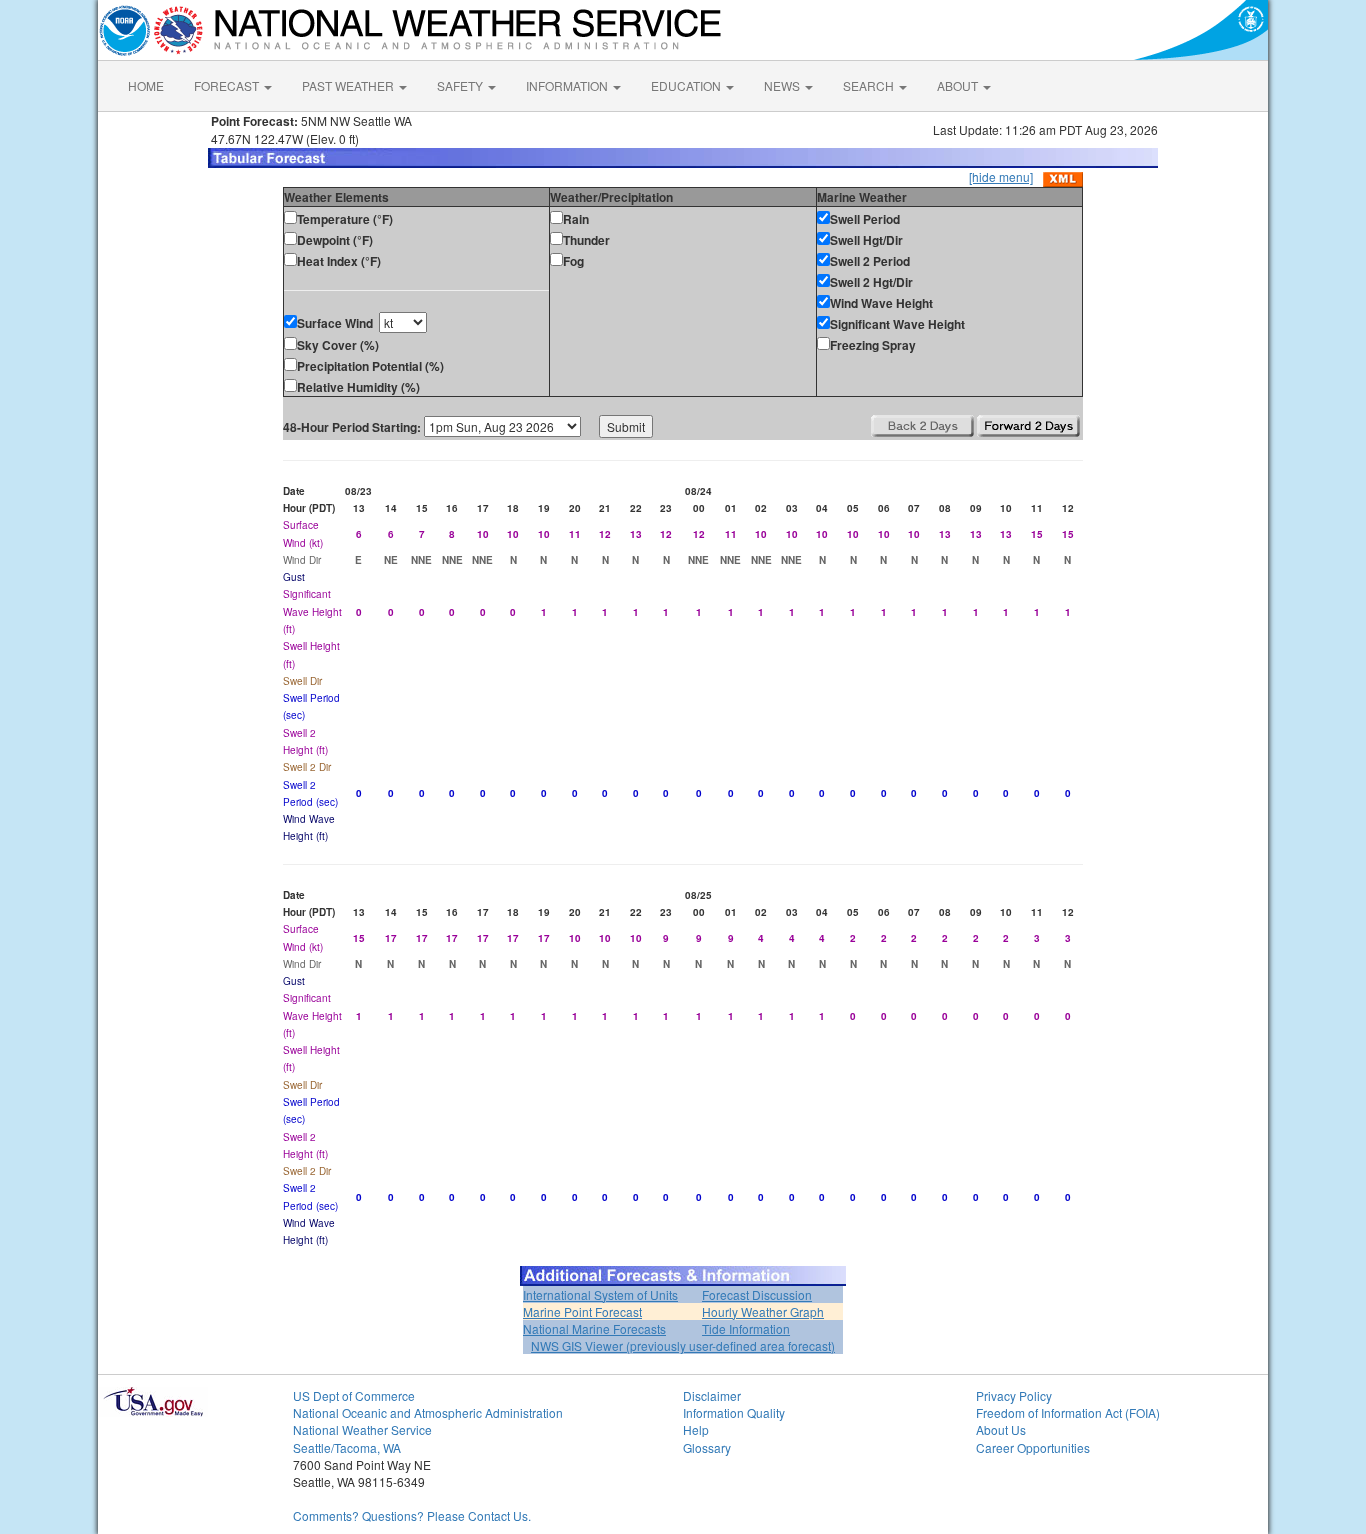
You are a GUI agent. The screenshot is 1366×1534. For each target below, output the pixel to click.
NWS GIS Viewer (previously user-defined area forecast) (683, 1345)
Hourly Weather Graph (763, 1311)
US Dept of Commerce (354, 1395)
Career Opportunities (1033, 1447)
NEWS (783, 85)
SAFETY (461, 85)
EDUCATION (687, 85)
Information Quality (734, 1412)
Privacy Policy (1014, 1395)
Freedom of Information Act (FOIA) (1068, 1412)
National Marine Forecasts (594, 1328)
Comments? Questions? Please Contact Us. (412, 1515)
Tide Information (746, 1328)
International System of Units (600, 1294)
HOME (146, 85)
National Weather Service (362, 1429)
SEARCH (870, 85)
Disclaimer (712, 1395)
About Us (1001, 1429)
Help (696, 1429)
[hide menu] (1001, 176)
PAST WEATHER (349, 85)
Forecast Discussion (757, 1294)
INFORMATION (568, 85)
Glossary (707, 1447)
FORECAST (228, 85)
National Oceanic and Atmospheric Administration (428, 1412)
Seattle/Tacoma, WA (347, 1447)
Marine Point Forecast (582, 1311)
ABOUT (959, 85)
